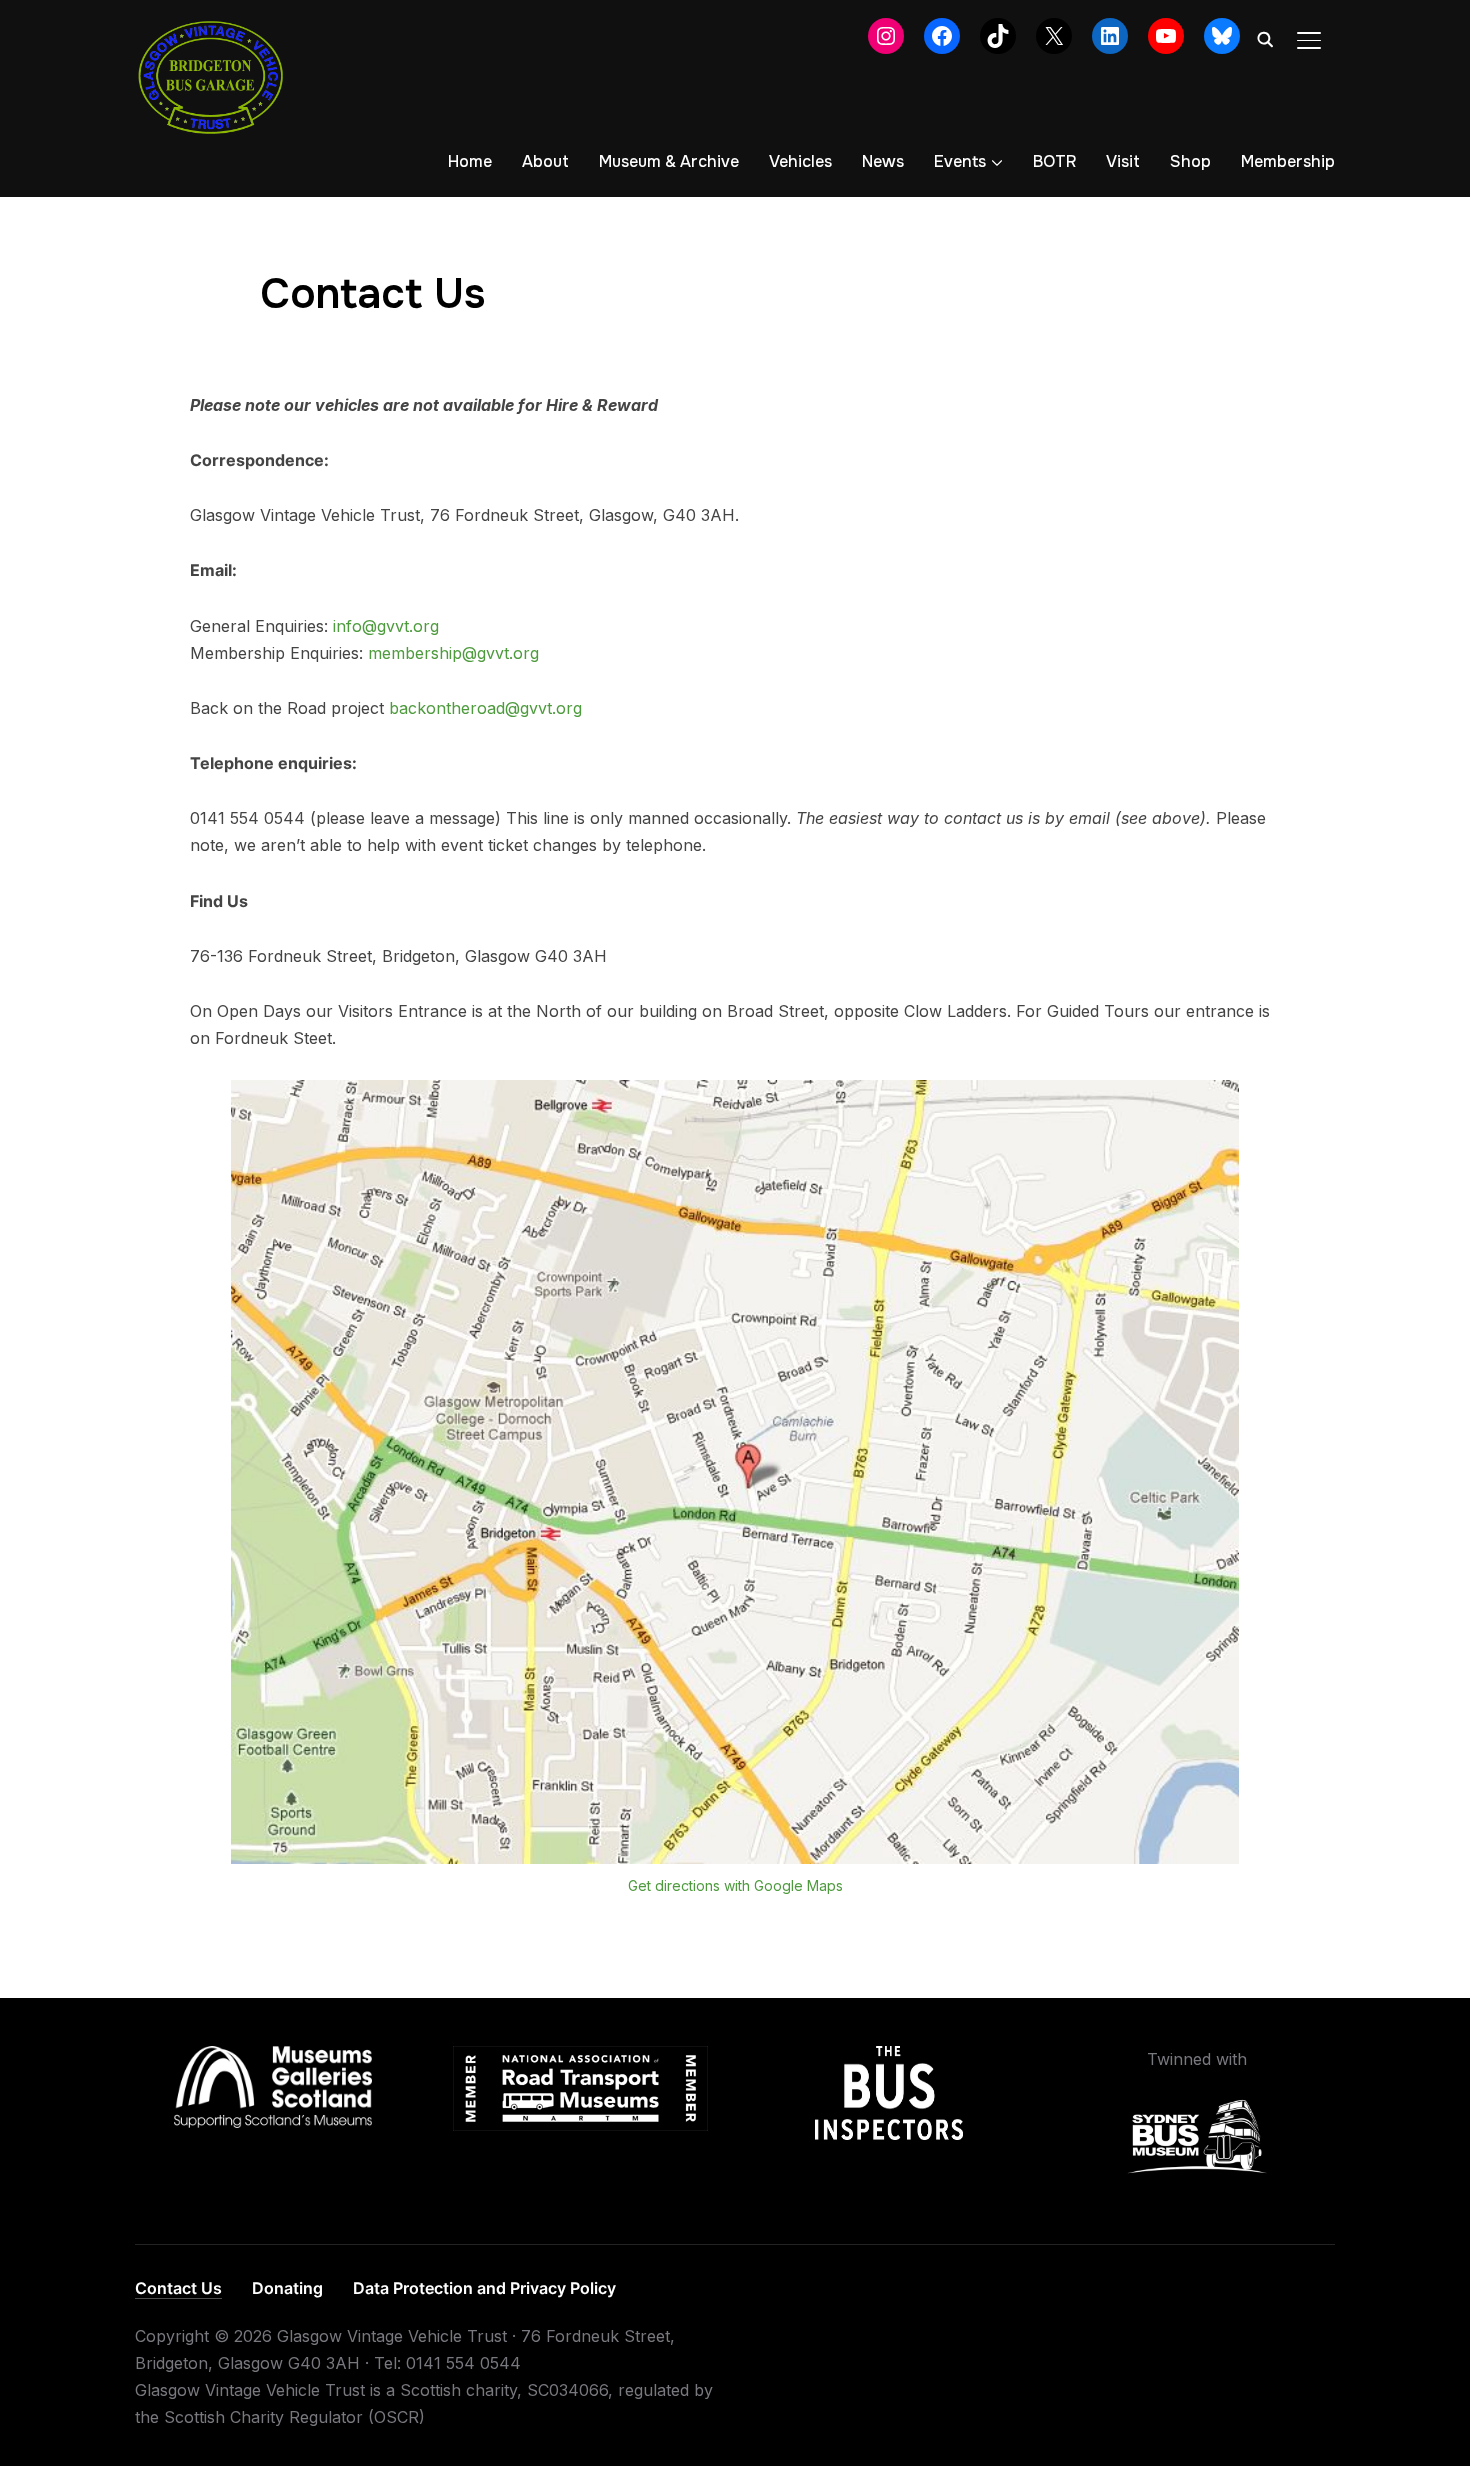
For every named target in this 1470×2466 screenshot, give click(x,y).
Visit (1123, 161)
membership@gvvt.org (453, 653)
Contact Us (178, 2288)
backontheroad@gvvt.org (485, 708)
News (883, 161)
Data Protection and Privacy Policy (484, 2288)
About (545, 161)
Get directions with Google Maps (735, 1885)
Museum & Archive (669, 161)
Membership (1288, 161)
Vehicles (800, 161)
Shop (1190, 161)
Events (960, 161)
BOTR (1054, 161)
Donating (287, 2288)
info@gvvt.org (386, 626)
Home (470, 161)
